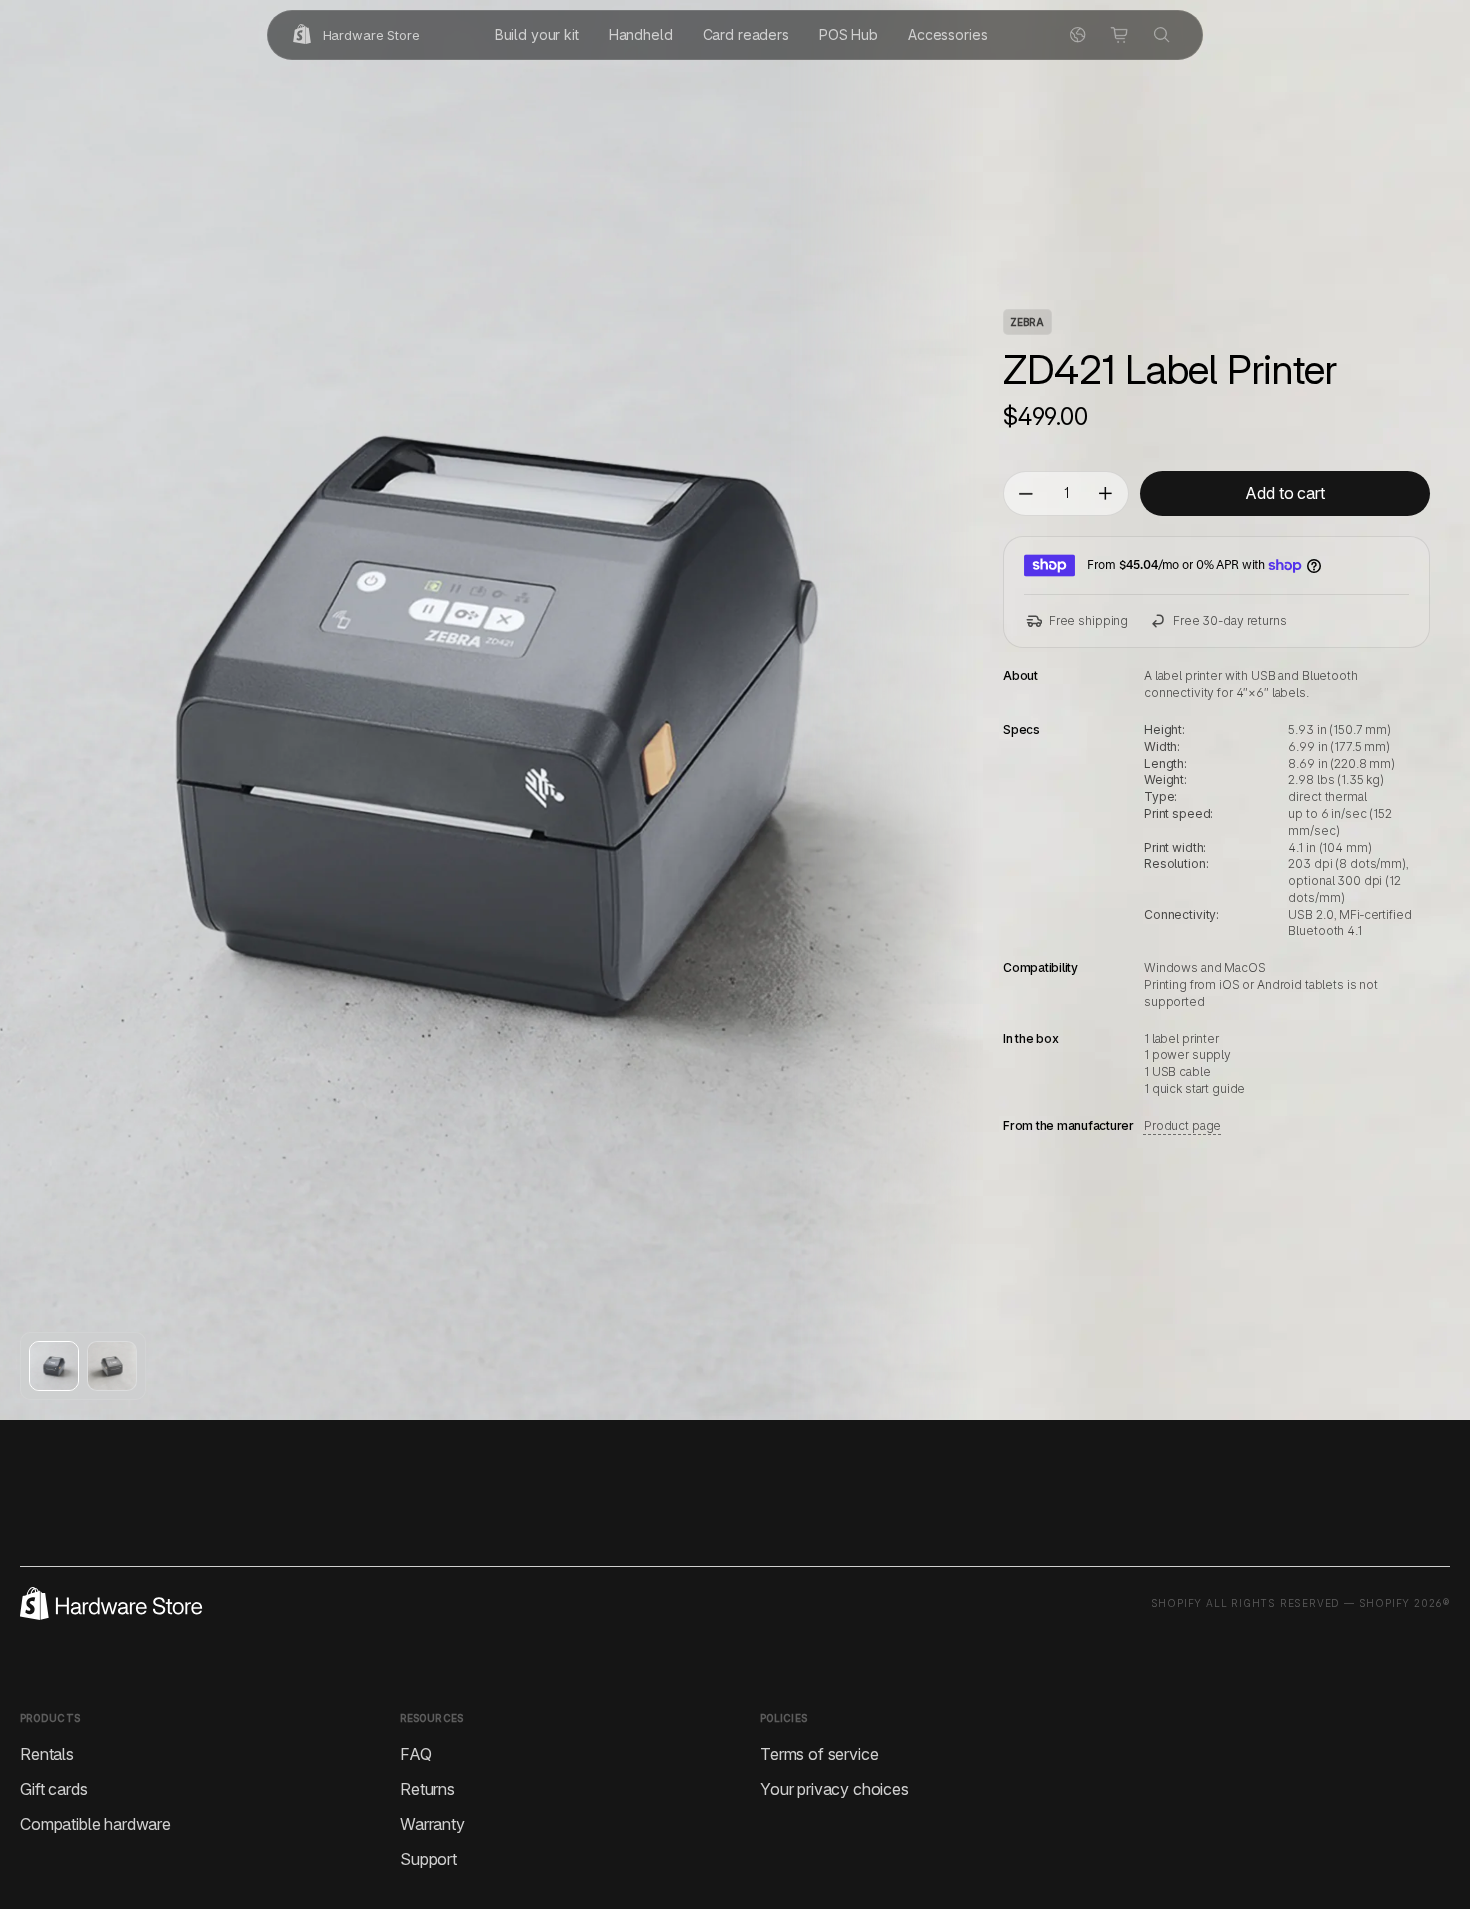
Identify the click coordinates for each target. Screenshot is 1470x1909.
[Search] (1162, 35)
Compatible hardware (95, 1824)
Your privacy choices (834, 1789)
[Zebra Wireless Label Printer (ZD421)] (54, 1366)
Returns (427, 1789)
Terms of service (819, 1754)
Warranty (432, 1824)
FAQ (416, 1754)
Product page (1182, 1125)
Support (428, 1859)
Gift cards (53, 1789)
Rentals (47, 1754)
